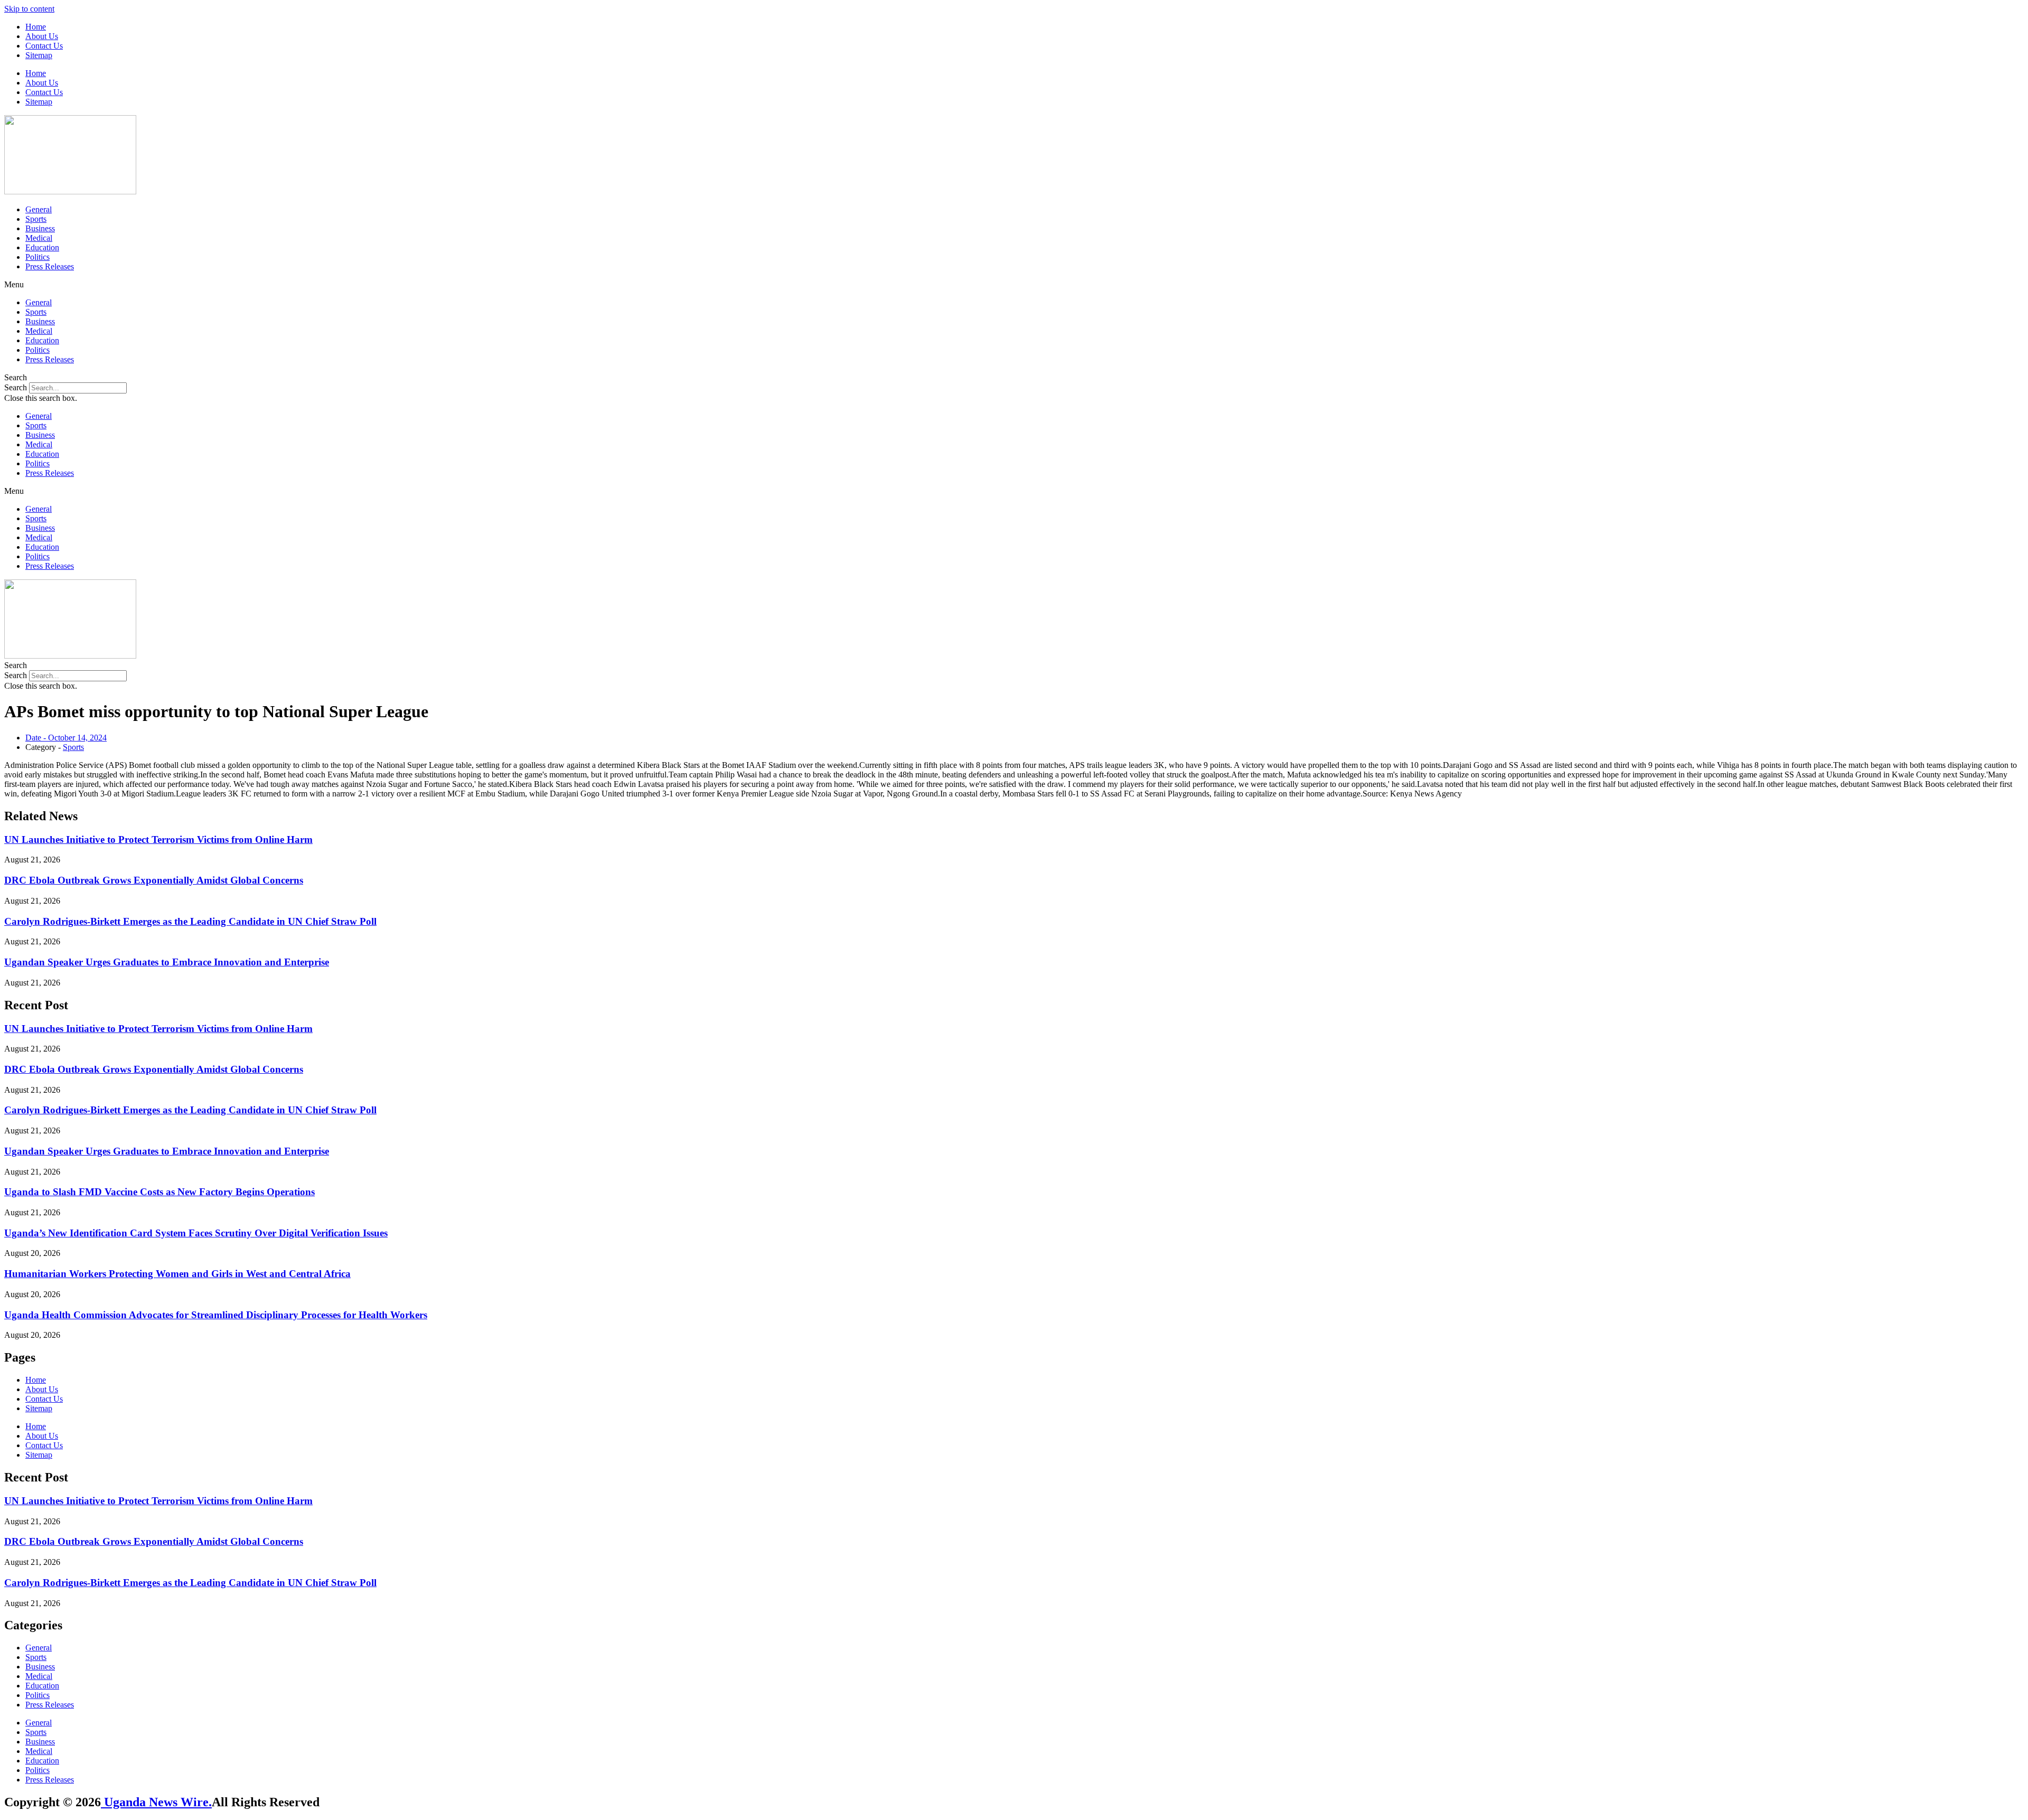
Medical (39, 238)
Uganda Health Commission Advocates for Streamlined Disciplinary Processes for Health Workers (216, 1315)
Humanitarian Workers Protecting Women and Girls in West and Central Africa (177, 1274)
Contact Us (44, 46)
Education (42, 247)
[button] (1014, 285)
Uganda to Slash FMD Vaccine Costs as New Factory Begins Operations (159, 1192)
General (39, 209)
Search (16, 387)
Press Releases (50, 266)
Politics (37, 257)
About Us (42, 36)
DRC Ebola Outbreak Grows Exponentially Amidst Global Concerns (154, 880)
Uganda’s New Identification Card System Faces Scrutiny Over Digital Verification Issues (196, 1233)
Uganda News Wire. (156, 1802)
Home (36, 27)
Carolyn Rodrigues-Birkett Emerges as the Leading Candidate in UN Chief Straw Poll (190, 921)
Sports (36, 219)
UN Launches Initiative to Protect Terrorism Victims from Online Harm (158, 839)
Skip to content (29, 9)
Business (40, 228)
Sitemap (39, 55)
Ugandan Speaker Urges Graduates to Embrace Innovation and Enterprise (167, 962)
